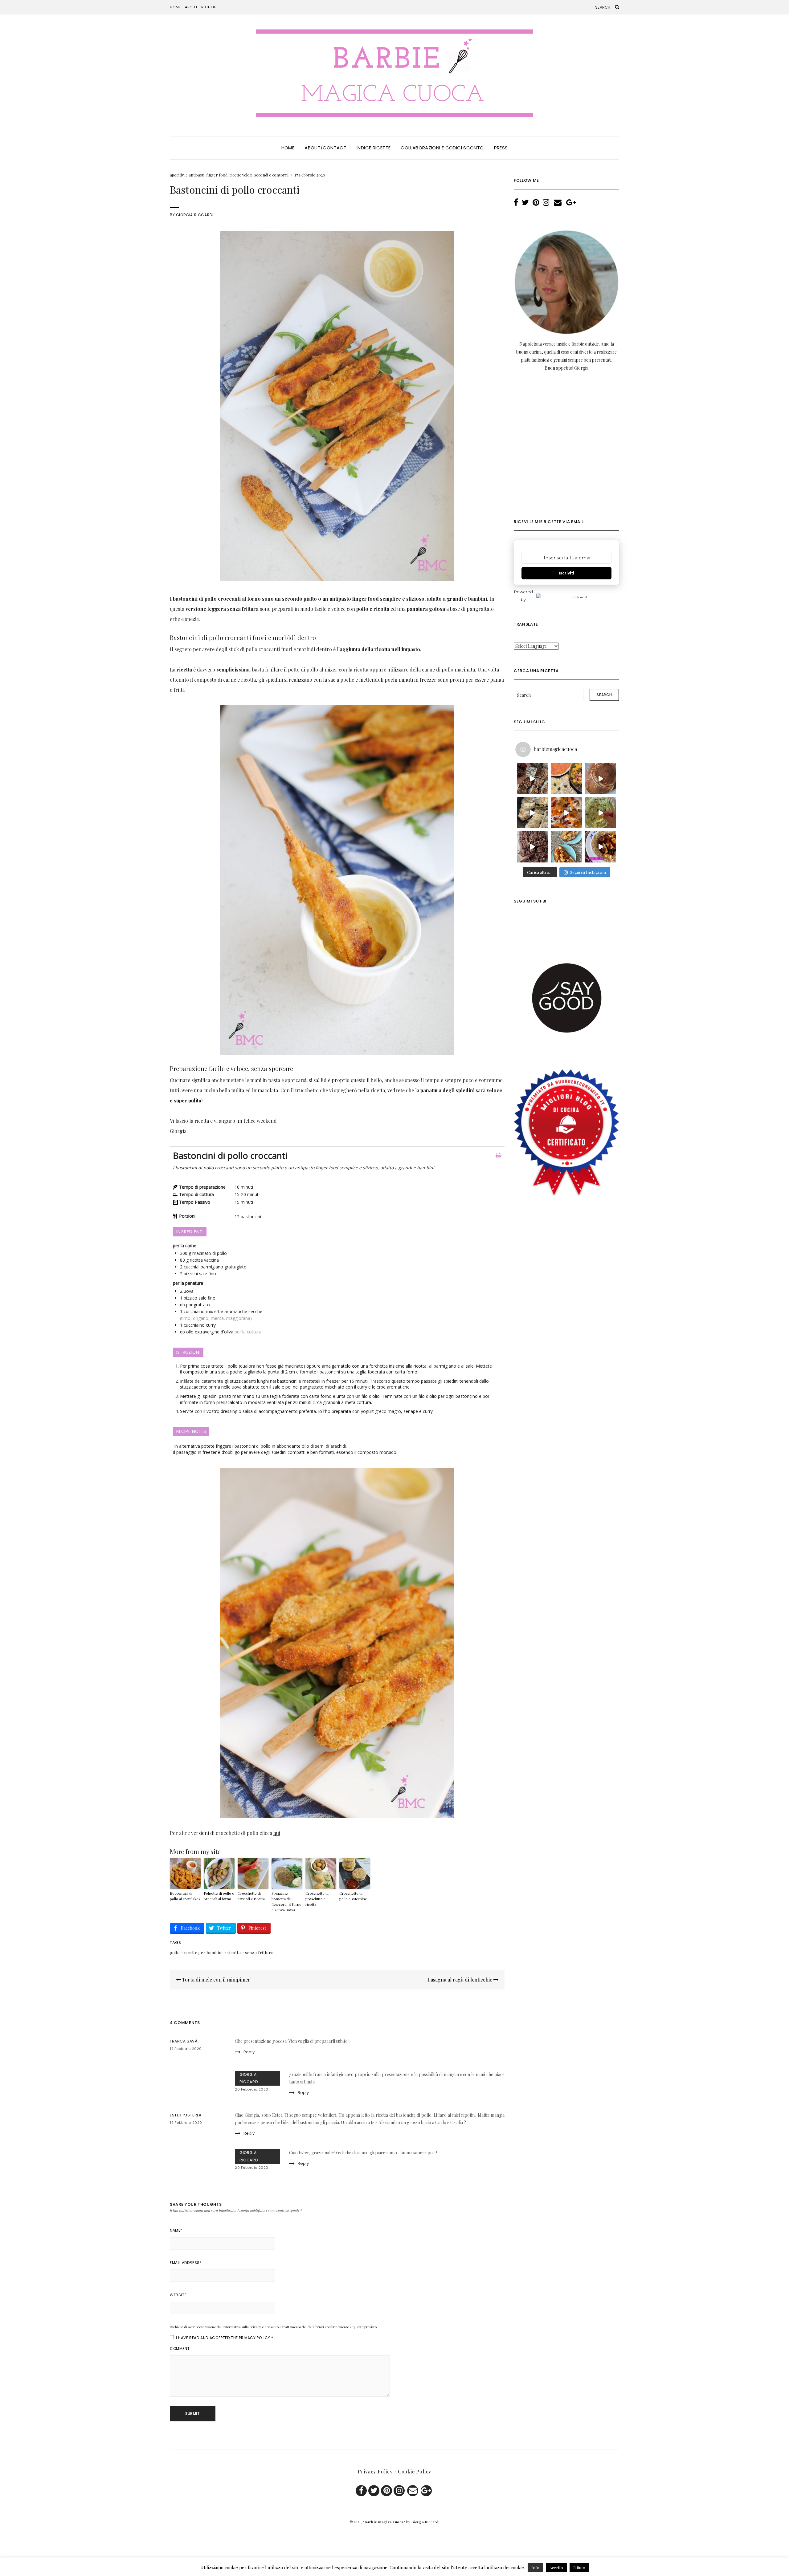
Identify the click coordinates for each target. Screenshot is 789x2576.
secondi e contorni (271, 175)
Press (501, 148)
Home (175, 7)
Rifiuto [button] (579, 2568)
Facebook (361, 2491)
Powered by (523, 596)
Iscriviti (566, 573)
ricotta (234, 1952)
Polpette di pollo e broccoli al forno (219, 1896)
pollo (175, 1952)
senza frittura (259, 1952)
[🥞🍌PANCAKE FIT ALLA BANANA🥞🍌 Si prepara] (601, 779)
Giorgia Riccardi (195, 215)
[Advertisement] (566, 450)
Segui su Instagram (588, 872)
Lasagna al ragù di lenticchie (460, 1980)
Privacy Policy (254, 2338)
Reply (249, 2052)
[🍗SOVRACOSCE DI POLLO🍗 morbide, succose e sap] (532, 813)
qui (277, 1833)
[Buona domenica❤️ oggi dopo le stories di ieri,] (567, 847)
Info (535, 2568)
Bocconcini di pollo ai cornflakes (185, 1896)
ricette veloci (241, 175)
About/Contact (325, 148)
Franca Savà (184, 2041)
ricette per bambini (203, 1952)
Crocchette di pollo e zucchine (353, 1896)
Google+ (426, 2491)
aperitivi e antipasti (187, 175)
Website (178, 2295)
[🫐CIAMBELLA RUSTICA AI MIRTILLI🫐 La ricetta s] (532, 847)
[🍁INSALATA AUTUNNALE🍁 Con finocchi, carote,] (567, 813)
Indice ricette (374, 148)
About (191, 7)
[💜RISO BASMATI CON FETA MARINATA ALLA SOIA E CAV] (601, 847)
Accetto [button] (556, 2568)
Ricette (209, 7)
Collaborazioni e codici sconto (442, 148)
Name (176, 2230)
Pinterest (386, 2491)
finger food (217, 175)
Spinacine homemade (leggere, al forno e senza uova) (286, 1901)
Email (413, 2491)
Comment (180, 2349)
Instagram (399, 2491)
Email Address (186, 2263)
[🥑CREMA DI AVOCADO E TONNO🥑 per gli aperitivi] (601, 813)
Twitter (374, 2491)
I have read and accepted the (225, 2338)
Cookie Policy (415, 2471)
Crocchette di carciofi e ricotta (251, 1896)
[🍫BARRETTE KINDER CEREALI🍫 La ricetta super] (532, 779)
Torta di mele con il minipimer (216, 1980)
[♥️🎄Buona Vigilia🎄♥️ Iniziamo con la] (567, 779)
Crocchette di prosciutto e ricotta (317, 1899)
